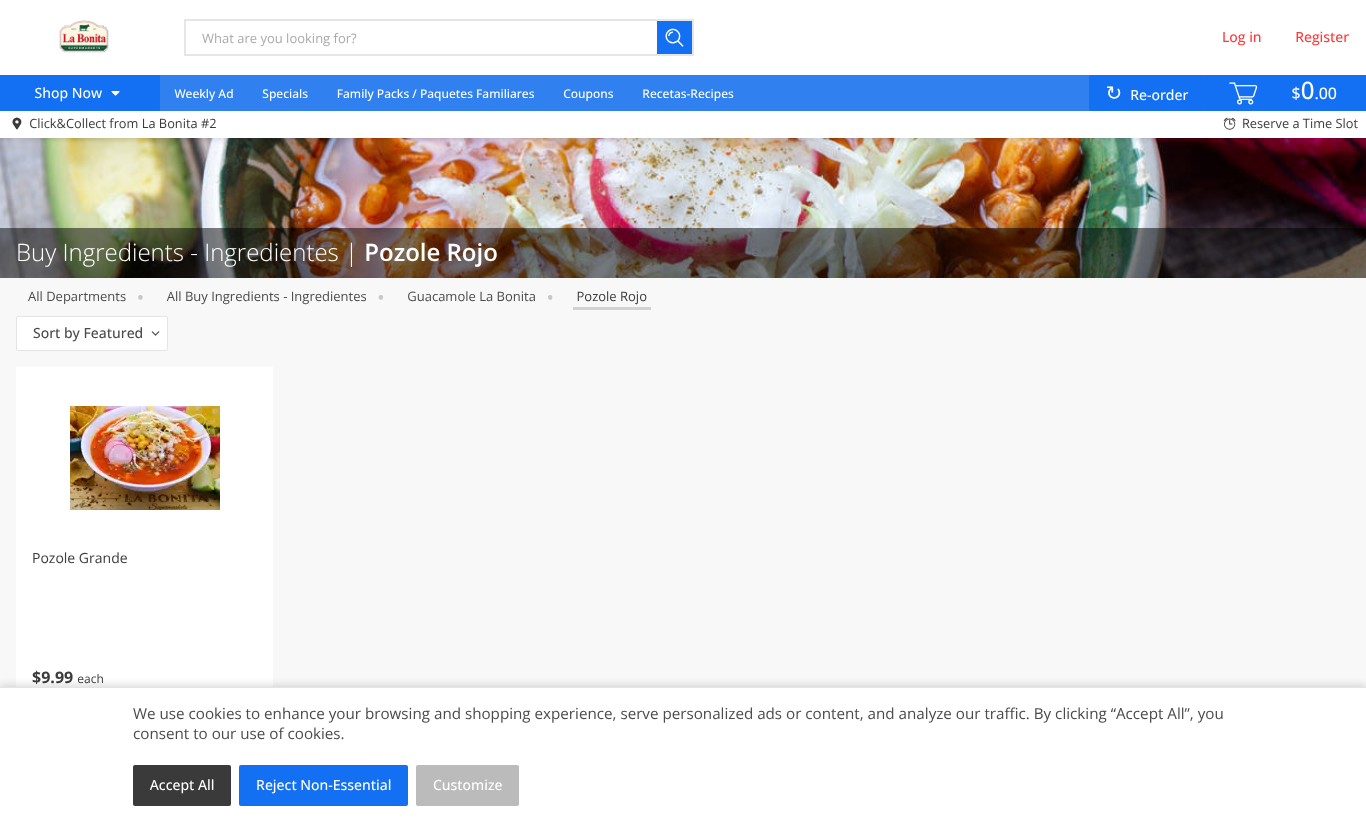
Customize (468, 785)
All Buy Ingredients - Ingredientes (267, 296)
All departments (77, 296)
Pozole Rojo (612, 296)
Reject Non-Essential (323, 785)
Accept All (182, 785)
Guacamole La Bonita (471, 296)
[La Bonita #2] (83, 37)
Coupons (588, 93)
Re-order (1159, 95)
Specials (285, 93)
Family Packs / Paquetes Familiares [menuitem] (436, 93)
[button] (144, 544)
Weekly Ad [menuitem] (203, 93)
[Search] (675, 37)
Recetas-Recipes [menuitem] (687, 93)
